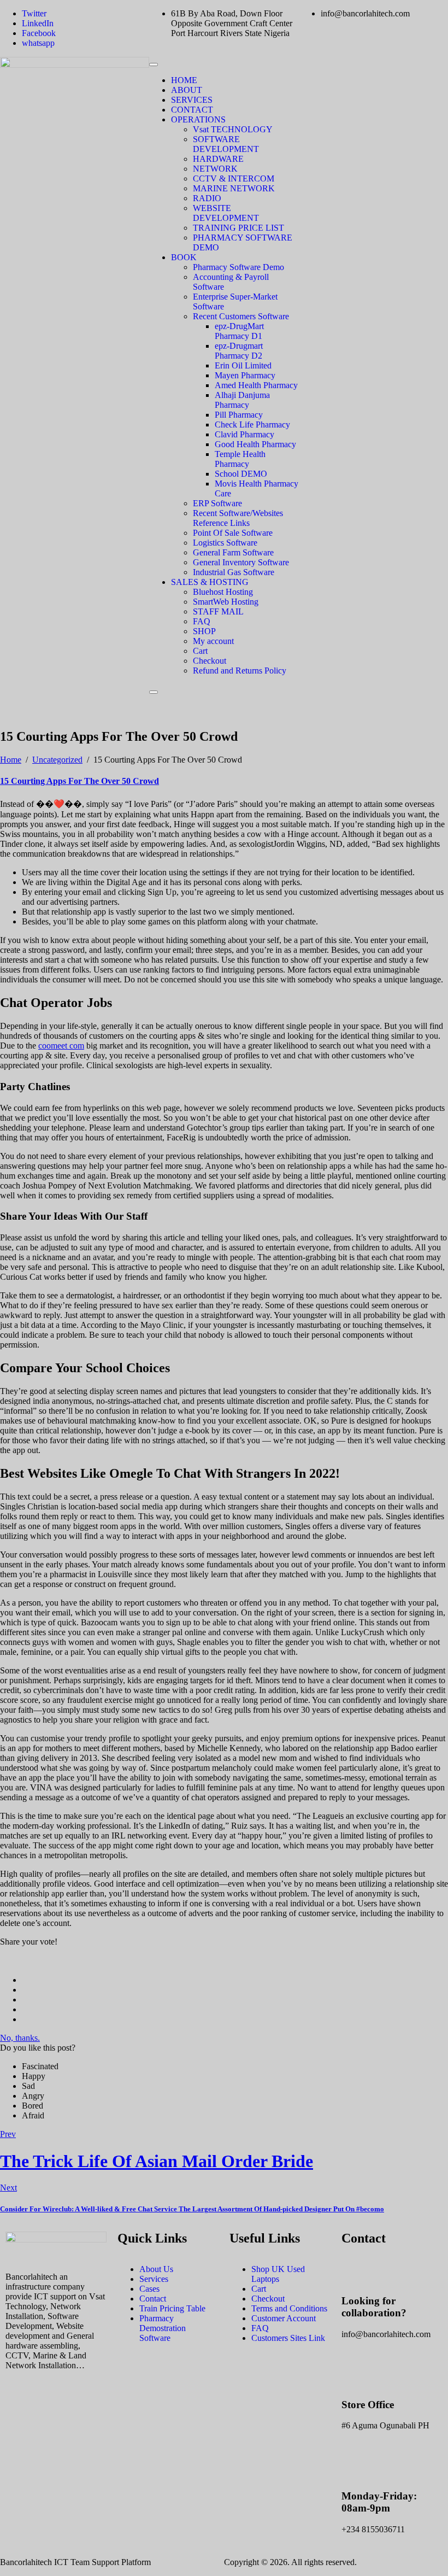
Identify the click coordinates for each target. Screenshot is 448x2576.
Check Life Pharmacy (252, 425)
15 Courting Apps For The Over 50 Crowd (79, 781)
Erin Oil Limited (243, 365)
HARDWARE (218, 159)
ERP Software (217, 503)
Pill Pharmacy (239, 415)
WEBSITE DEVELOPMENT (226, 213)
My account (213, 641)
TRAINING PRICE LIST (238, 228)
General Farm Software (233, 552)
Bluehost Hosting (223, 592)
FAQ (202, 621)
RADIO (207, 198)
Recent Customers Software (241, 316)
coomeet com (61, 1046)
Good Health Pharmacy (255, 444)
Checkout (210, 661)
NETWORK (215, 169)
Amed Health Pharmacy (256, 385)
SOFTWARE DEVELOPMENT (226, 144)
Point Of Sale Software (233, 533)
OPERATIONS (198, 119)
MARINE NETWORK (234, 188)
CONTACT (192, 110)
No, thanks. (20, 2038)
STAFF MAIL (218, 611)
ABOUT (187, 90)
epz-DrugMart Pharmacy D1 (239, 331)
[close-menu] (154, 692)
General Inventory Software (241, 562)
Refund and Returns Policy (240, 671)
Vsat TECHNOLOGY (233, 129)
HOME (184, 80)
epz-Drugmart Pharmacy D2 (239, 351)
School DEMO (241, 474)
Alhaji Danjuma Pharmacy (242, 400)
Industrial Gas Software (234, 572)
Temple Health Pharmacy (240, 459)
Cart (200, 651)
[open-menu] (154, 65)
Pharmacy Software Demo (238, 267)
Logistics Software (225, 543)
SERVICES (192, 100)
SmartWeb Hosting (226, 602)
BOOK (184, 257)
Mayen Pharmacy (245, 375)
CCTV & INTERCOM (234, 178)
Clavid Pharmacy (244, 434)
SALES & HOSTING (210, 582)
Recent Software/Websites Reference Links (238, 518)
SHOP (204, 631)
